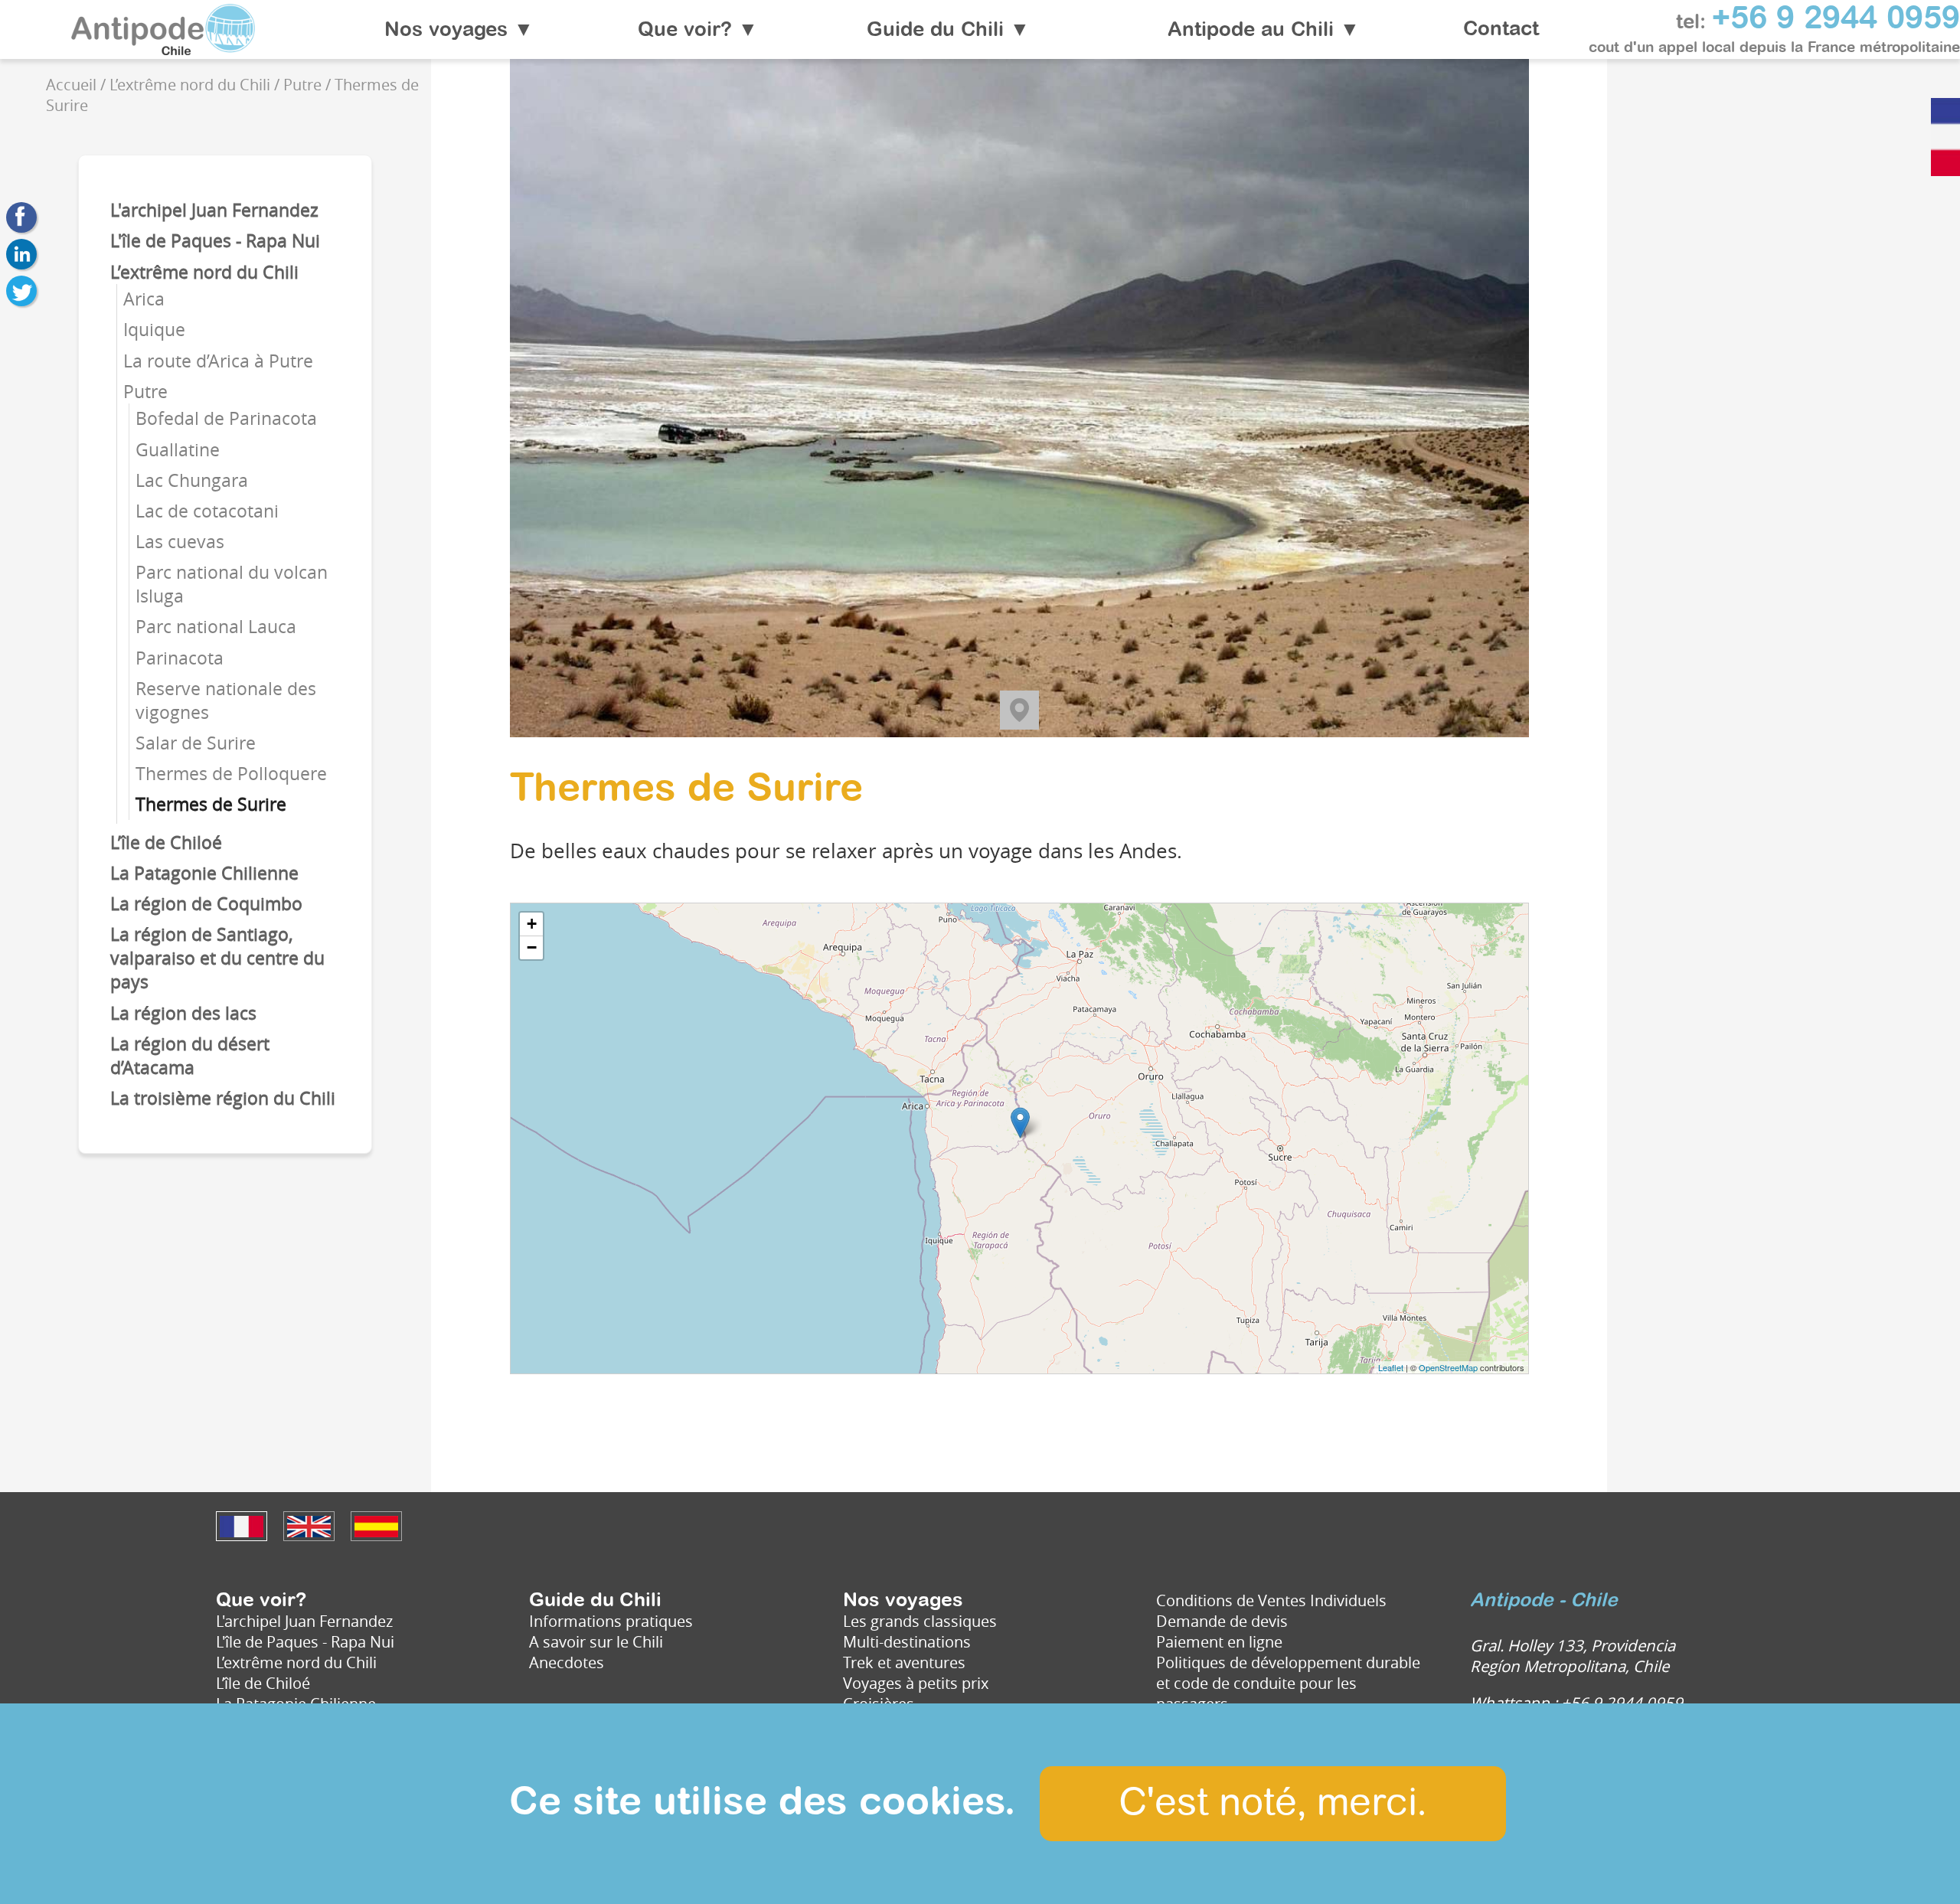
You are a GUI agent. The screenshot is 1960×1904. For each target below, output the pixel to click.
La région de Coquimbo (206, 904)
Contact (1501, 30)
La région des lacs (183, 1013)
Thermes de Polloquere (231, 774)
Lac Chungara (192, 480)
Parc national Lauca (216, 627)
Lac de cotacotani (207, 511)
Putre (145, 392)
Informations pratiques (611, 1621)
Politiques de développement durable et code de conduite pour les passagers (1288, 1683)
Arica (144, 299)
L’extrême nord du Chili (204, 272)
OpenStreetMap (1448, 1367)
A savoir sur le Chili (596, 1642)
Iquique (154, 330)
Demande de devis (1222, 1621)
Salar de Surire (196, 743)
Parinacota (180, 658)
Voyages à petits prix (916, 1683)
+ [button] (532, 924)
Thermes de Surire (211, 804)
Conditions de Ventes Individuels (1271, 1600)
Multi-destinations (907, 1642)
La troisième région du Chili (223, 1098)
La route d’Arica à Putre (218, 361)
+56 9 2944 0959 (1836, 19)
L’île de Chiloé (166, 843)
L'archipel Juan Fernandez (214, 210)
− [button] (532, 947)
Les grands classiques (920, 1621)
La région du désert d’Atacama (190, 1056)
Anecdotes (567, 1662)
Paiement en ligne (1219, 1642)
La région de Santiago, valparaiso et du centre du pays (217, 958)
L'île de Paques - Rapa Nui (215, 241)
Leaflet (1391, 1367)
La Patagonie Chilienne (204, 873)
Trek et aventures (904, 1662)
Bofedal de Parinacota (226, 418)
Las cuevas (180, 542)
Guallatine (178, 450)
